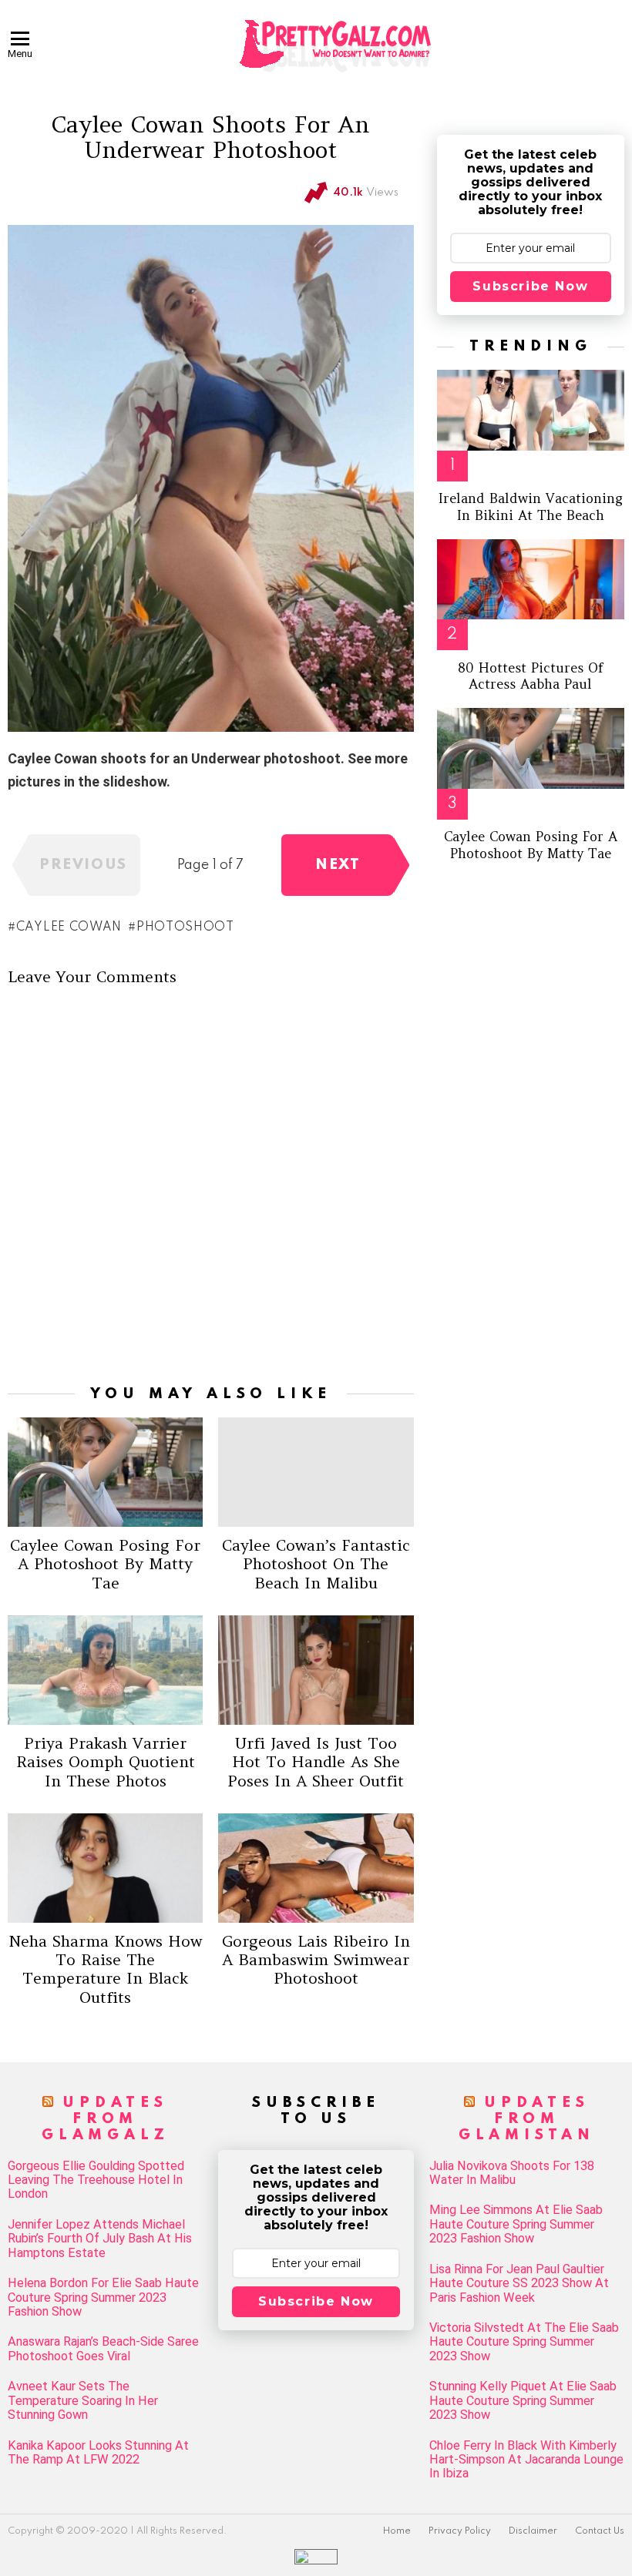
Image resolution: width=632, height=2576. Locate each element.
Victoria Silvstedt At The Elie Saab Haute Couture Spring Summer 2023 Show (524, 2342)
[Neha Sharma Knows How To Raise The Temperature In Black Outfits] (105, 1868)
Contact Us (600, 2531)
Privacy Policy (460, 2531)
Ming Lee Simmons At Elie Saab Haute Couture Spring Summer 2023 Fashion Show (516, 2224)
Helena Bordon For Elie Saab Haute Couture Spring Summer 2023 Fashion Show (103, 2298)
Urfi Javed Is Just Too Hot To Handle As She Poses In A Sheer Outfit (316, 1761)
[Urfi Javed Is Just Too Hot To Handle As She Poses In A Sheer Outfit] (316, 1670)
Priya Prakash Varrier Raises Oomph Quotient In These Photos (106, 1761)
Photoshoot (185, 927)
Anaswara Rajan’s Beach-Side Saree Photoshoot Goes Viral (103, 2349)
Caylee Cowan (69, 927)
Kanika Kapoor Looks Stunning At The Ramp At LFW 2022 (98, 2453)
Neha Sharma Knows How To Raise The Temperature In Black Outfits (106, 1969)
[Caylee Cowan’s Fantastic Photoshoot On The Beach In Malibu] (316, 1472)
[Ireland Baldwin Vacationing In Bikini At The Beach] (531, 410)
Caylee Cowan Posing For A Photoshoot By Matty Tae (105, 1563)
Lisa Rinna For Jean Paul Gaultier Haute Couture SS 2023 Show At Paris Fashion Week (519, 2284)
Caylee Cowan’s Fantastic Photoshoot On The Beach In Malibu (316, 1563)
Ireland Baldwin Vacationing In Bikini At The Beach (531, 506)
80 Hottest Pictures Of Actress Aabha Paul (531, 676)
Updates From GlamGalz (105, 2119)
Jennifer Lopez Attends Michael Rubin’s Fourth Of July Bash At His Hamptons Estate (100, 2239)
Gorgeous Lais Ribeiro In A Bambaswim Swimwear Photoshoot (316, 1959)
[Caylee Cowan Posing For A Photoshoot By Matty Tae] (105, 1472)
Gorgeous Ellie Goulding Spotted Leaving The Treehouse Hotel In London (96, 2180)
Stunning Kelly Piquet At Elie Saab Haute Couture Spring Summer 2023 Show (523, 2401)
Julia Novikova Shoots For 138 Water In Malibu (512, 2173)
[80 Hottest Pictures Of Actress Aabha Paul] (531, 579)
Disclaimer (533, 2531)
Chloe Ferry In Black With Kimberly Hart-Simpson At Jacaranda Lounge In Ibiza (526, 2460)
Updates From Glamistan (527, 2119)
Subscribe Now (530, 286)
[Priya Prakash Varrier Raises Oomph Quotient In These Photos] (105, 1670)
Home (397, 2531)
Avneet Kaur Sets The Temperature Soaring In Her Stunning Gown (83, 2401)
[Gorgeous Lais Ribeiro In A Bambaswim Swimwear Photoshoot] (316, 1868)
